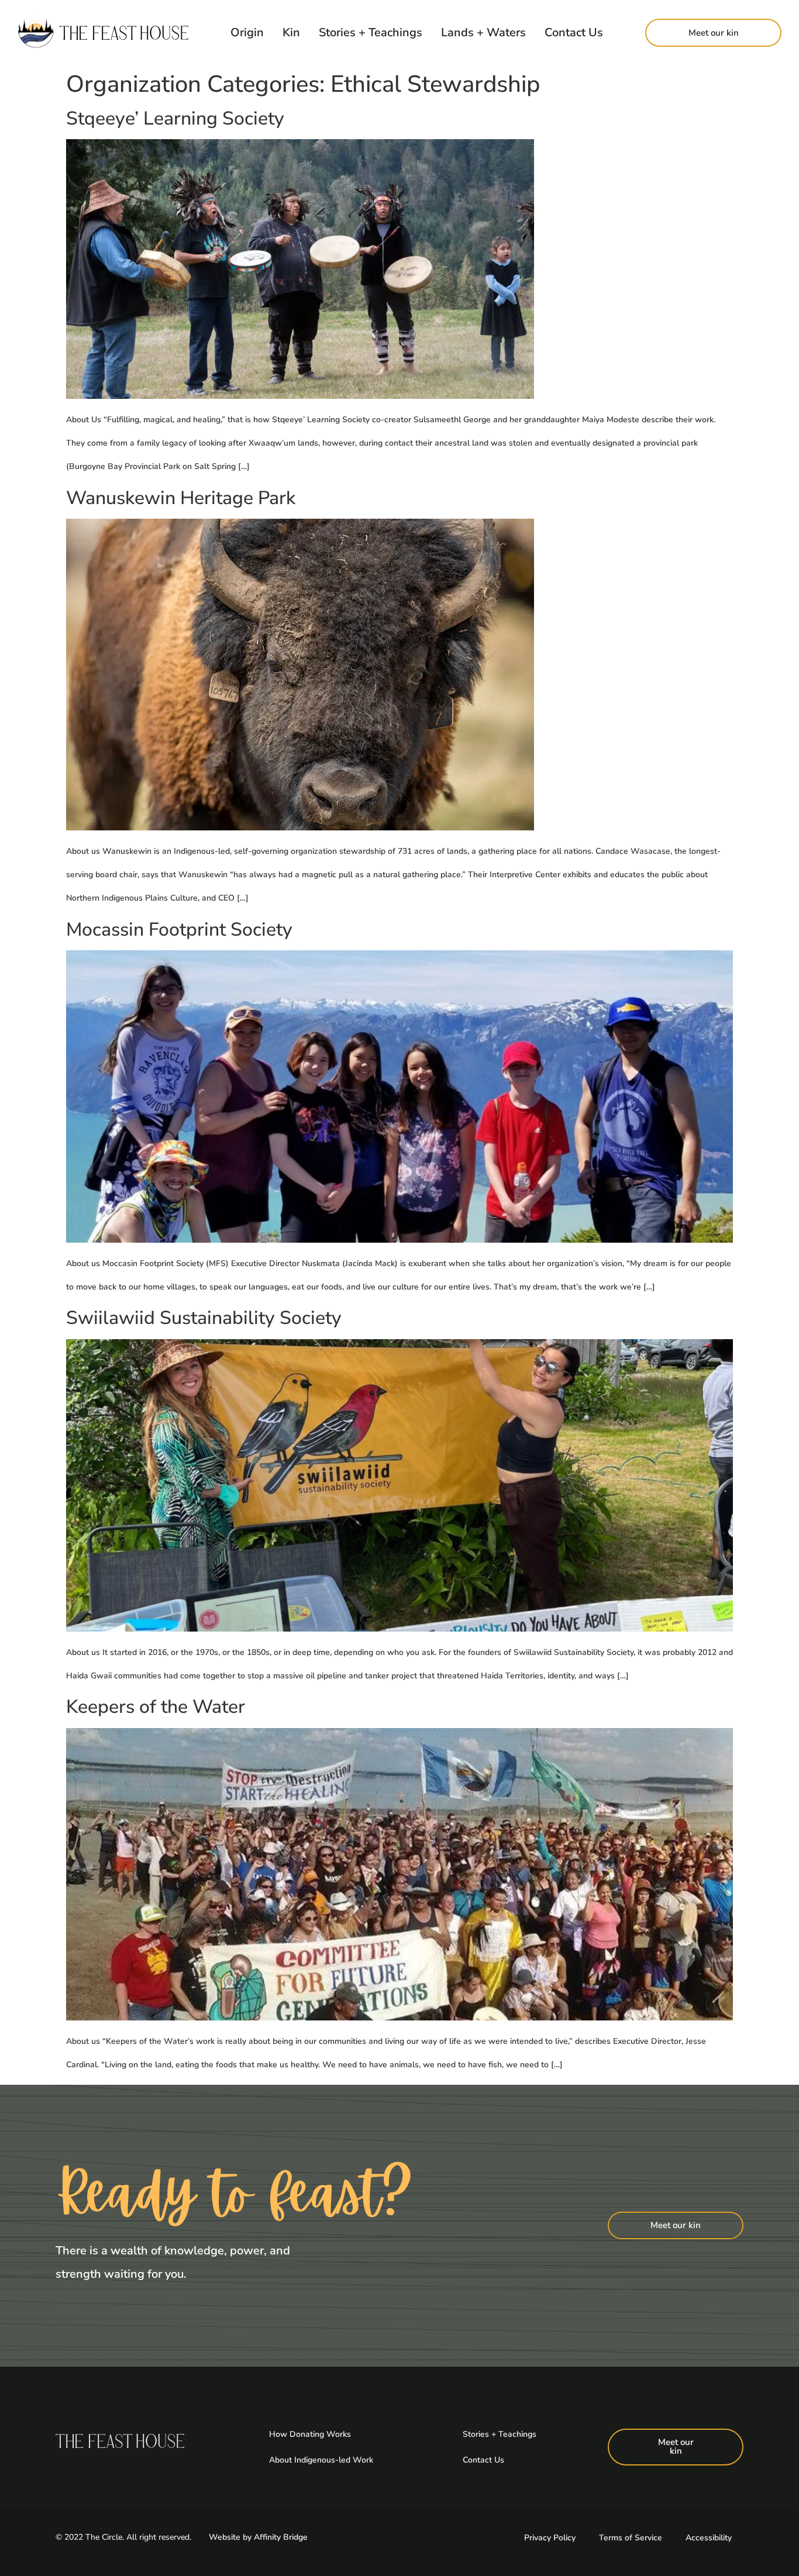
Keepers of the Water (156, 1707)
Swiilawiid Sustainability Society (204, 1318)
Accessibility (709, 2538)
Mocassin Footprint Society (179, 930)
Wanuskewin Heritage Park (181, 498)
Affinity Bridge (281, 2537)
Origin (247, 32)
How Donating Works (310, 2434)
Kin (291, 32)
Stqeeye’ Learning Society (175, 118)
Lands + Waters (483, 32)
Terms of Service (631, 2538)
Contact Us (574, 32)
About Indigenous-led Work (321, 2460)
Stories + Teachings (371, 32)
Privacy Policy (550, 2538)
